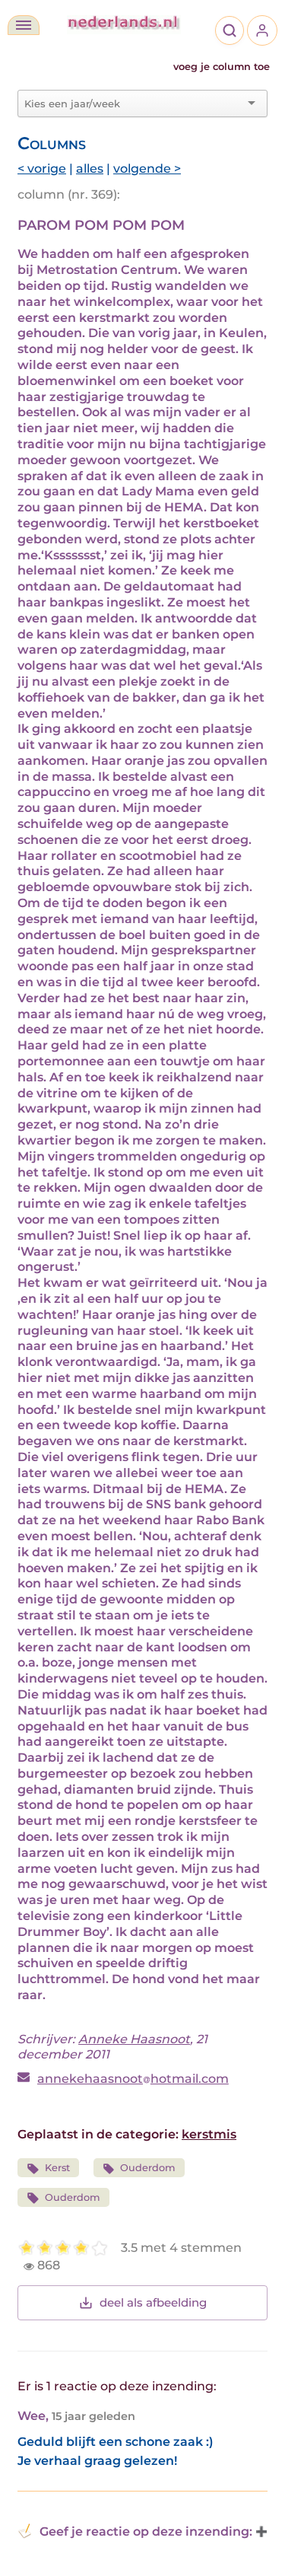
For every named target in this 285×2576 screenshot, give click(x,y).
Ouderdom (148, 2168)
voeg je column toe (222, 67)
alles (90, 169)
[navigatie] (24, 25)
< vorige (42, 169)
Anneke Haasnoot (134, 2039)
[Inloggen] (262, 30)
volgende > (147, 169)
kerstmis (209, 2134)
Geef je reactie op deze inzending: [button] (146, 2531)
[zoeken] (230, 30)
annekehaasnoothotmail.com (133, 2079)
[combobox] (133, 103)
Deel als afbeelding (153, 2302)
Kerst (57, 2168)
